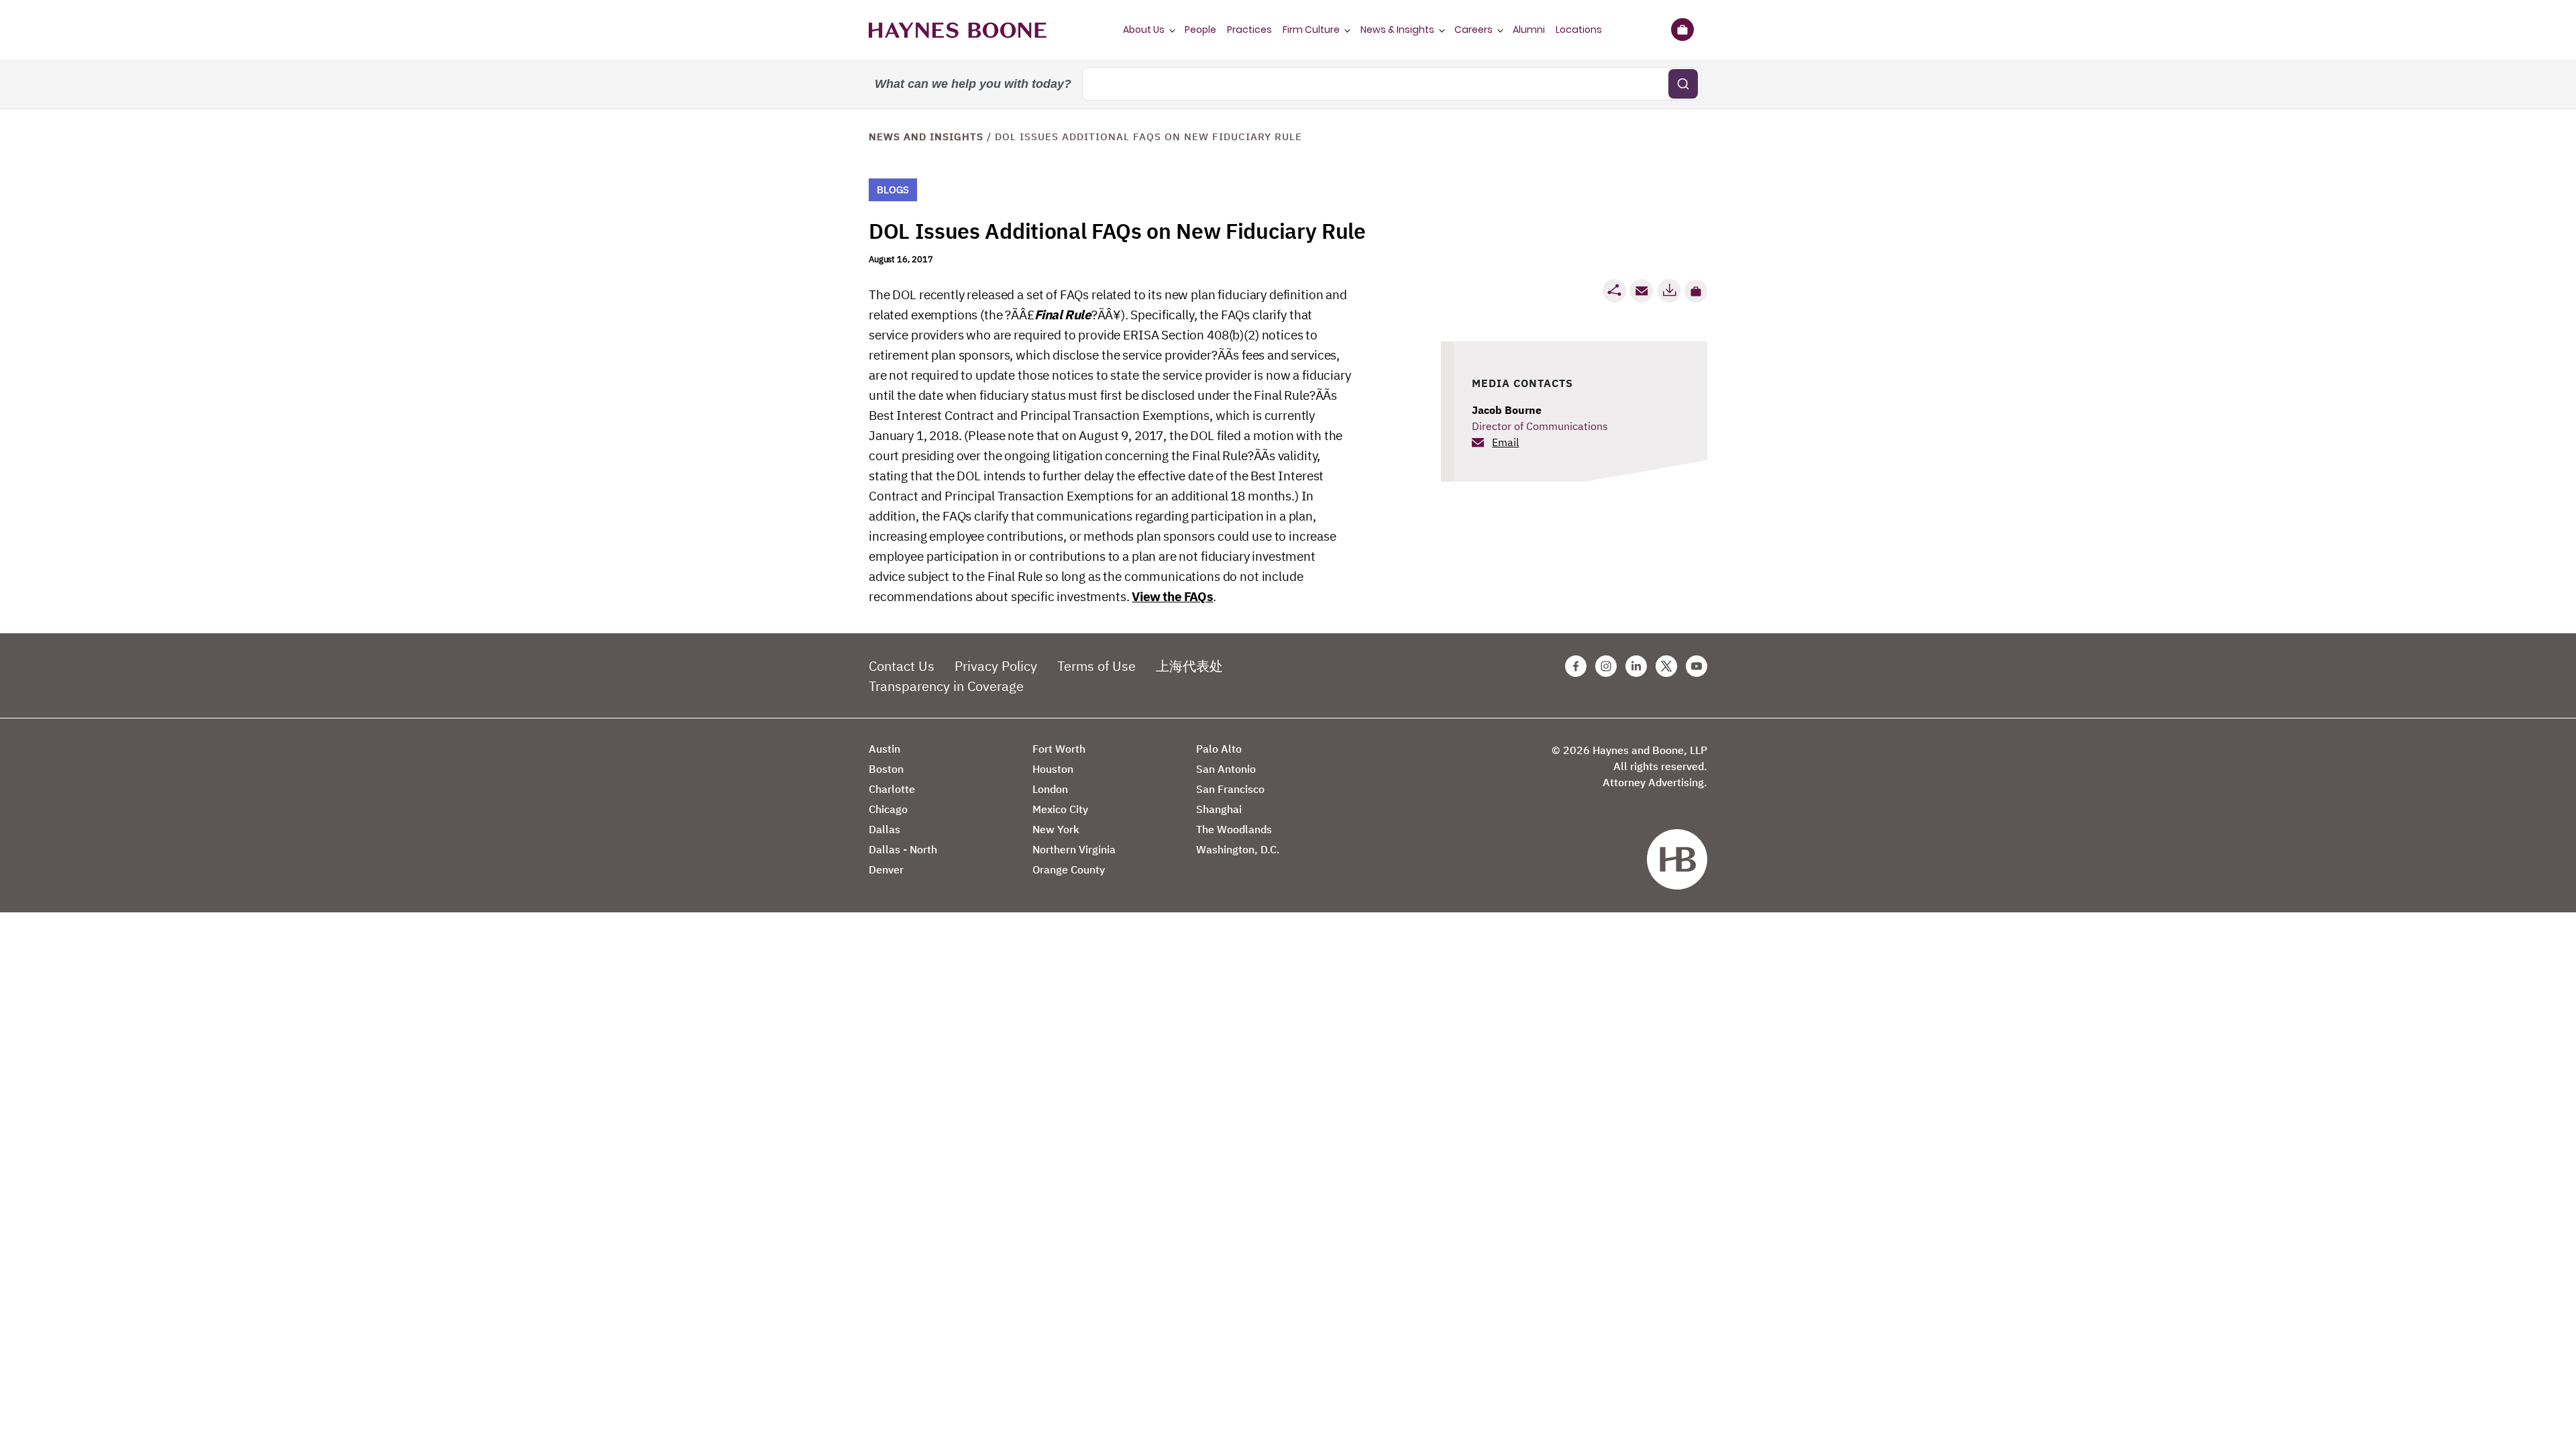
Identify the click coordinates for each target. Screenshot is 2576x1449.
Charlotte (892, 789)
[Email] (1642, 291)
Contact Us (902, 666)
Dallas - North (903, 849)
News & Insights (1397, 30)
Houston (1053, 769)
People (1200, 30)
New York (1056, 829)
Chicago (888, 809)
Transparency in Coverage (946, 686)
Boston (886, 769)
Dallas (884, 829)
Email (1505, 442)
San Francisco (1230, 789)
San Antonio (1226, 769)
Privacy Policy (996, 666)
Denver (886, 869)
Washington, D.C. (1238, 849)
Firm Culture (1311, 30)
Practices (1249, 30)
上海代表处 (1189, 666)
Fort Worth (1059, 749)
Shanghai (1219, 809)
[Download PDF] (1669, 291)
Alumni (1529, 30)
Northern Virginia (1074, 849)
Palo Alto (1219, 749)
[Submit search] (1683, 84)
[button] (1696, 291)
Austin (884, 749)
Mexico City (1060, 809)
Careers (1473, 30)
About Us (1144, 30)
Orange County (1069, 869)
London (1050, 789)
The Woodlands (1234, 829)
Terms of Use (1096, 666)
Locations (1579, 30)
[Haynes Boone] (958, 30)
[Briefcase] (1682, 30)
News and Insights (926, 137)
